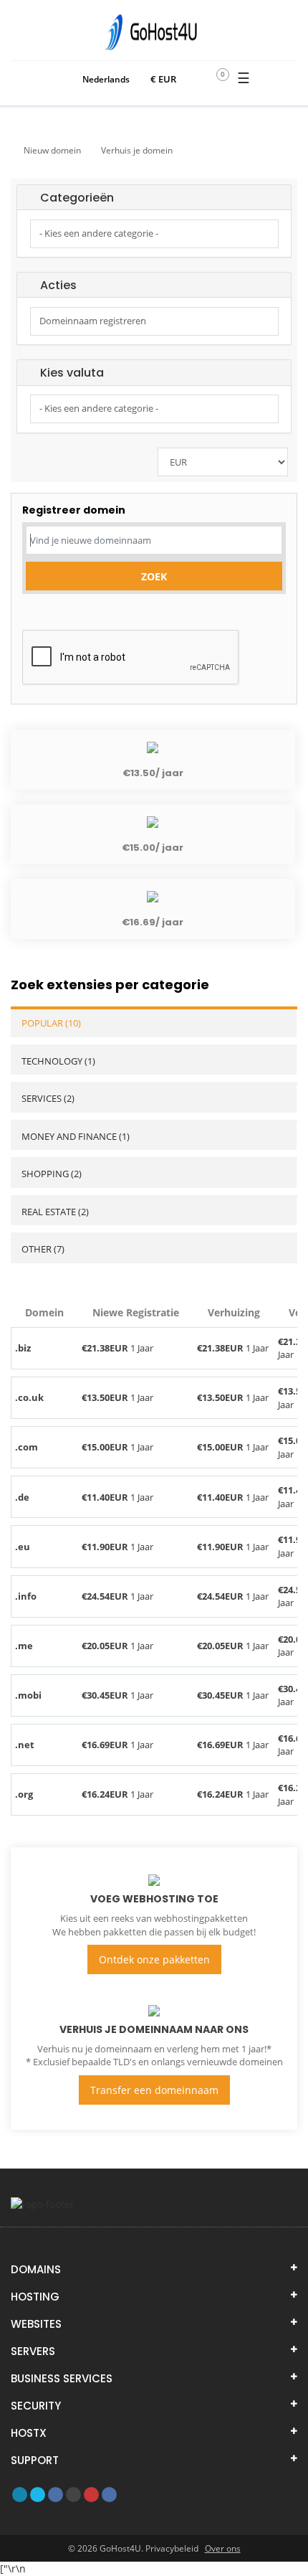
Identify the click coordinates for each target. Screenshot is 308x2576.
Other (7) (43, 1249)
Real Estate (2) (55, 1212)
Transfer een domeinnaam (154, 2090)
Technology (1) (58, 1061)
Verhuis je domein (137, 150)
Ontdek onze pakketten (154, 1959)
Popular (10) (51, 1023)
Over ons (223, 2548)
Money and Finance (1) (76, 1136)
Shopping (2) (52, 1174)
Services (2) (48, 1098)
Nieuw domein (52, 150)
